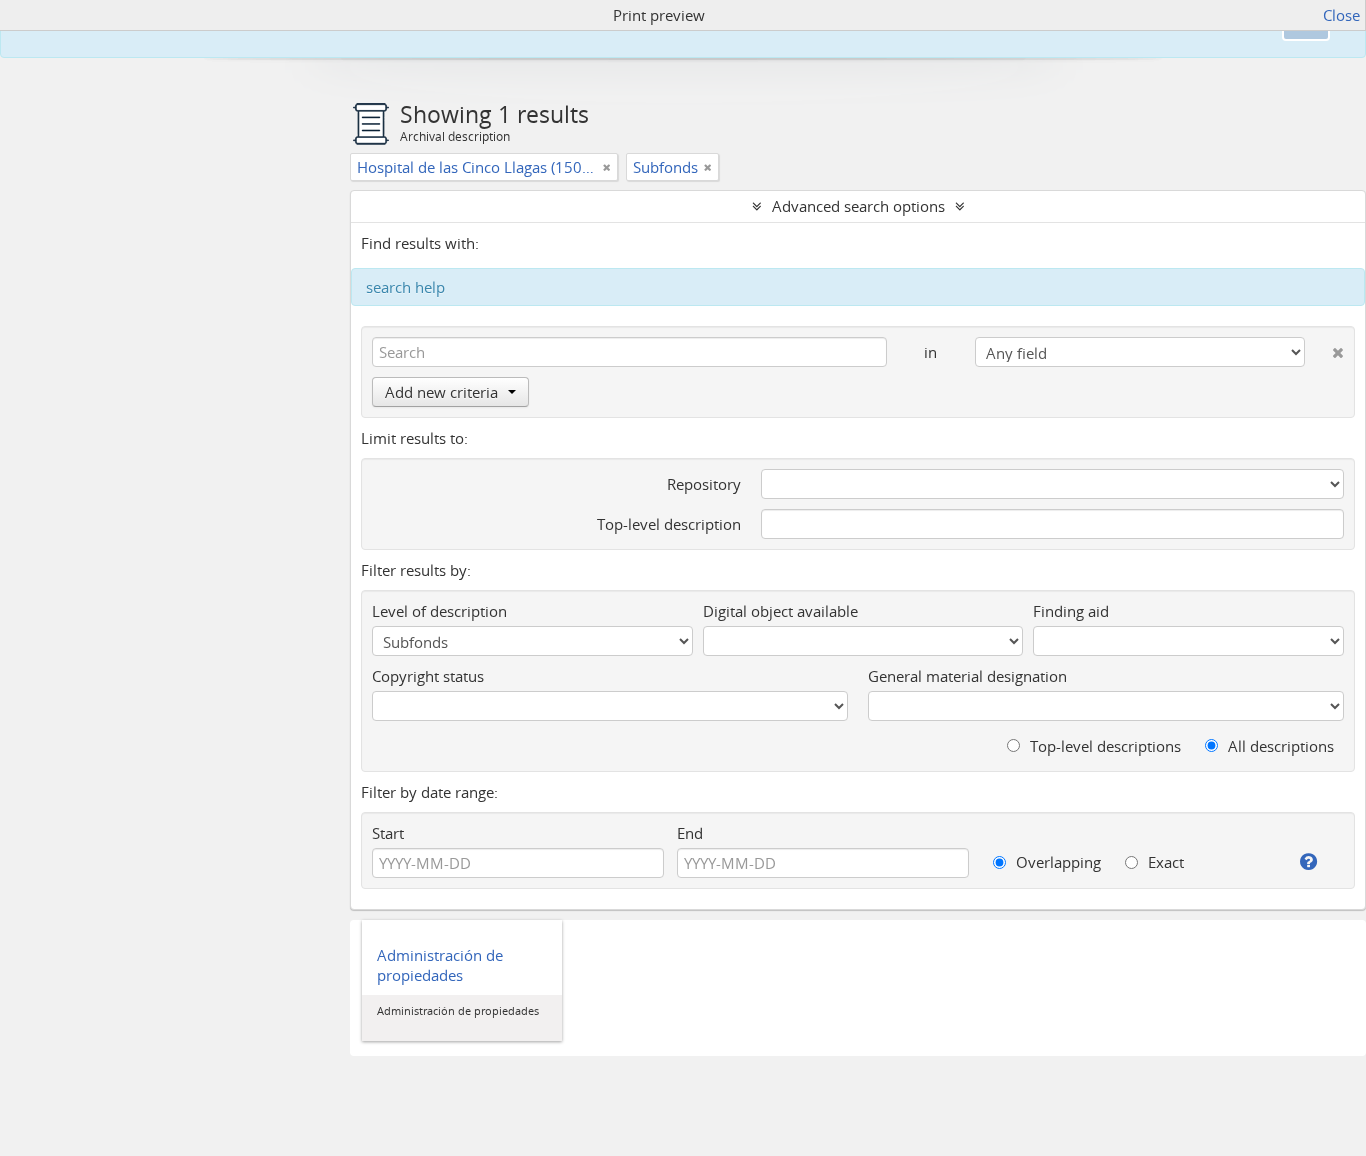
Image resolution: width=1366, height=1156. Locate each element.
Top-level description (669, 524)
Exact (1164, 862)
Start (388, 833)
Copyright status (428, 676)
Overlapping (1056, 862)
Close (1341, 15)
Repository (704, 484)
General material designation (967, 676)
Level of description (439, 611)
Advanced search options (858, 206)
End (690, 833)
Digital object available (780, 611)
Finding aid (1071, 611)
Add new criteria (441, 392)
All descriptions (1279, 746)
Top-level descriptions (1103, 746)
